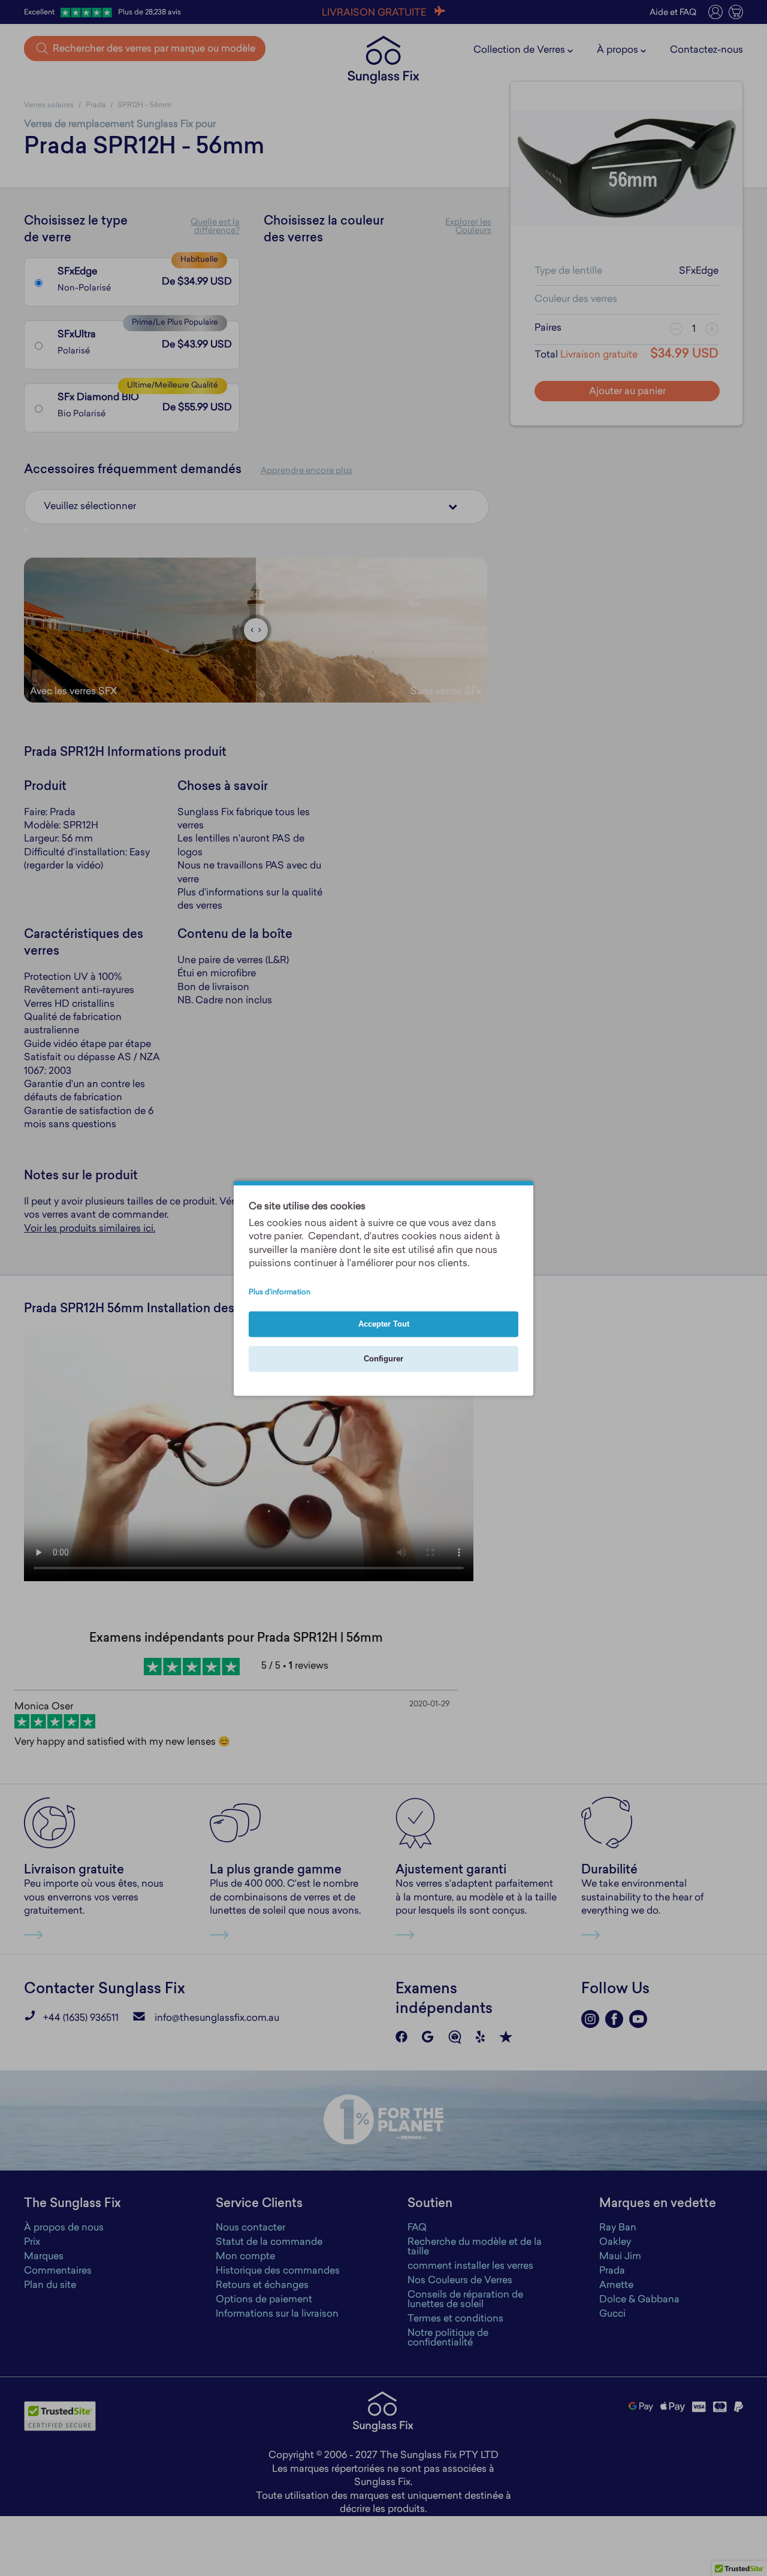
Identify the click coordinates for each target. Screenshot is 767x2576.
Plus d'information (280, 1292)
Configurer (383, 1359)
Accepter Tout (384, 1324)
